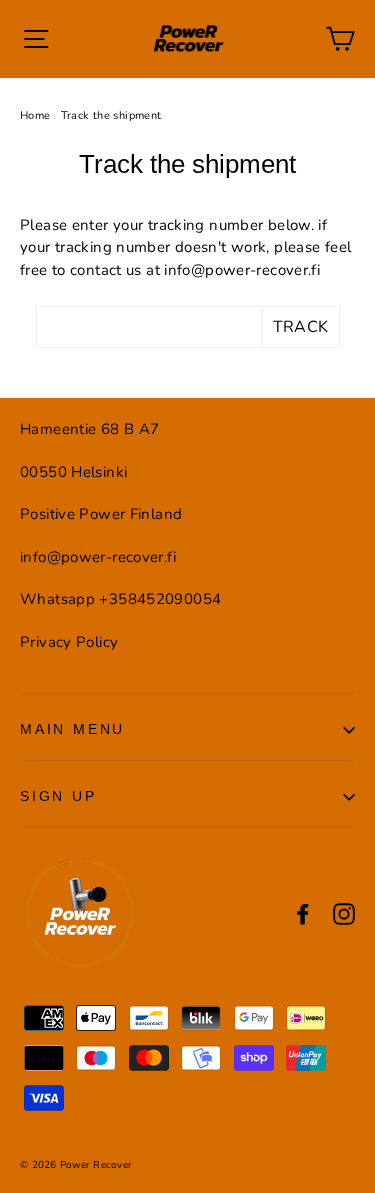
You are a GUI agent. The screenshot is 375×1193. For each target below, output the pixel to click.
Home (35, 115)
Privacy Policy (69, 642)
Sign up (58, 796)
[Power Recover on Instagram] (344, 913)
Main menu (72, 729)
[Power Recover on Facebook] (303, 913)
